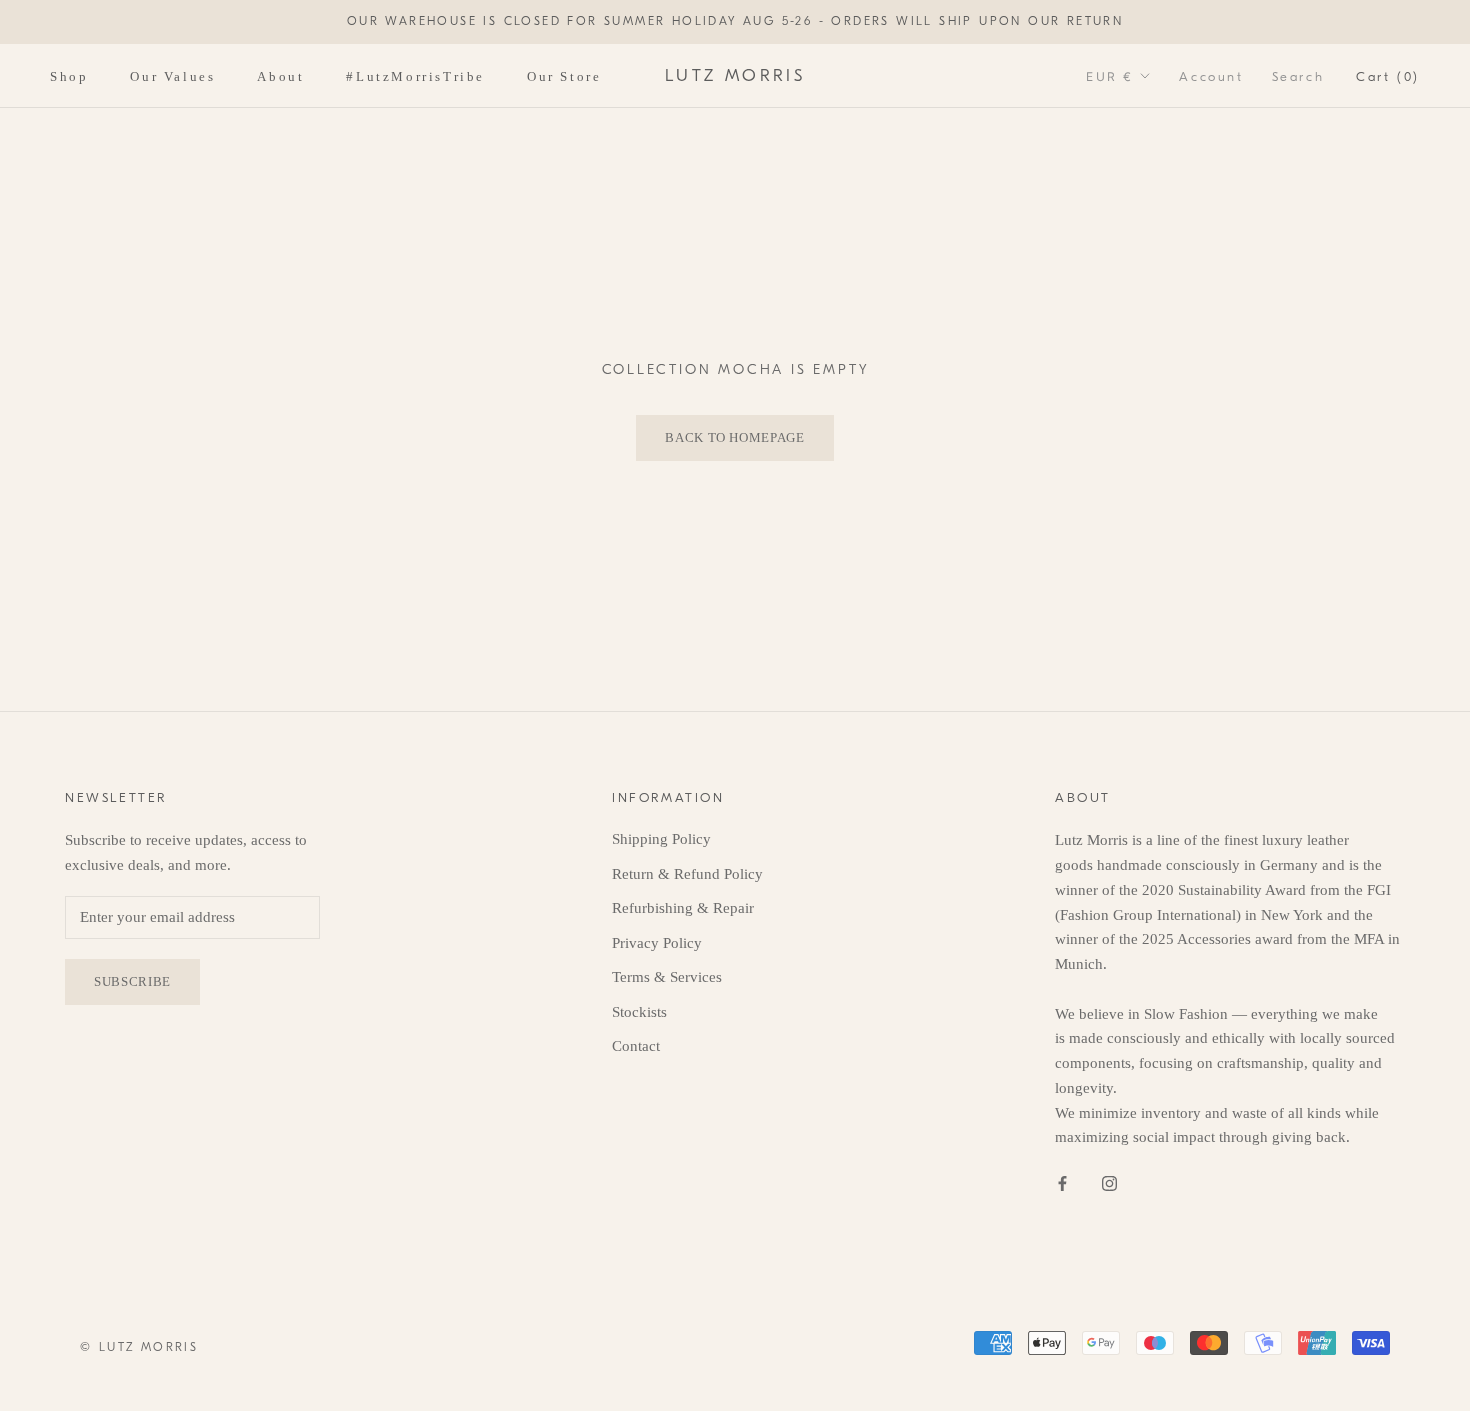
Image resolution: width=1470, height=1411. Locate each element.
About (280, 75)
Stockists (639, 1012)
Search (1298, 75)
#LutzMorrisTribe (415, 75)
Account (1211, 75)
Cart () (1388, 75)
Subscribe (132, 981)
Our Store (564, 75)
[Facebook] (1062, 1182)
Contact (636, 1046)
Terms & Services (667, 977)
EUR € (1109, 75)
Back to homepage (734, 437)
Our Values (172, 75)
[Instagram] (1109, 1182)
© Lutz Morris (139, 1347)
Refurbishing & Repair (683, 908)
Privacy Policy (657, 943)
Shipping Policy (661, 839)
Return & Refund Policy (687, 874)
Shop (69, 75)
